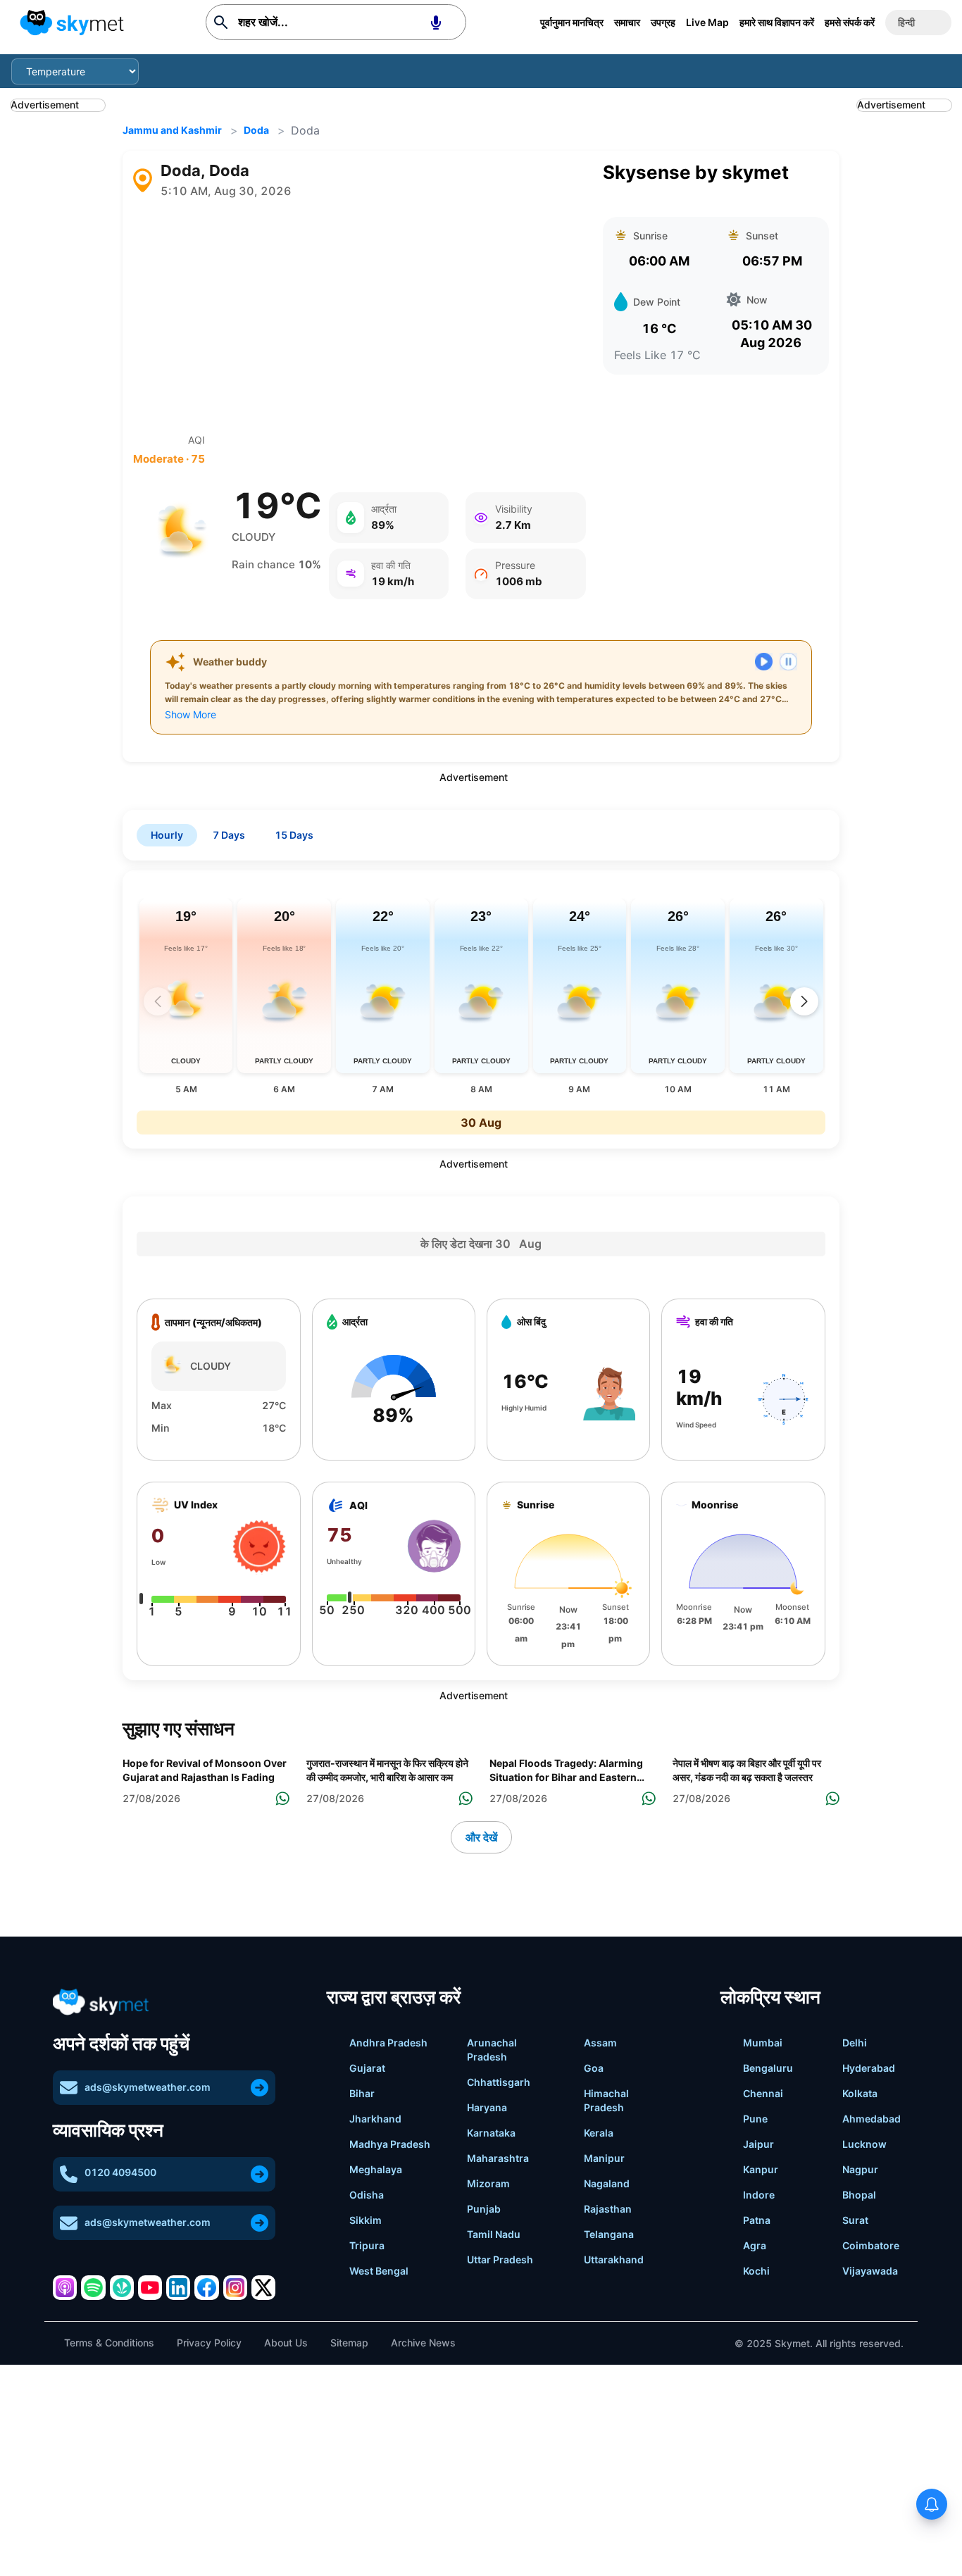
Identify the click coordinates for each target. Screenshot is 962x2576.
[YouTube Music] (150, 2287)
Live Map (707, 22)
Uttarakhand (614, 2259)
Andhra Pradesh (388, 2043)
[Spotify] (93, 2287)
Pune (755, 2119)
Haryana (487, 2107)
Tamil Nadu (494, 2234)
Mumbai (763, 2043)
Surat (855, 2220)
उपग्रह (663, 22)
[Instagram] (235, 2287)
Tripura (367, 2245)
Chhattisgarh (499, 2082)
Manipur (604, 2158)
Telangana (609, 2234)
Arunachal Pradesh (492, 2050)
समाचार (627, 22)
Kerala (599, 2133)
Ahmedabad (872, 2119)
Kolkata (860, 2093)
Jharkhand (375, 2119)
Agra (755, 2245)
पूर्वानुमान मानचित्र (572, 22)
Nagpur (860, 2169)
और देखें (481, 1837)
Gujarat (367, 2068)
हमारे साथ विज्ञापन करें (777, 22)
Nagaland (607, 2183)
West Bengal (379, 2271)
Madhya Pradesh (390, 2144)
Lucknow (864, 2144)
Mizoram (488, 2183)
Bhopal (859, 2195)
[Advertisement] (359, 316)
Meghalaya (376, 2169)
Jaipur (758, 2144)
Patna (757, 2220)
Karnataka (491, 2133)
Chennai (763, 2093)
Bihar (362, 2093)
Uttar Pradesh (500, 2259)
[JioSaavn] (122, 2287)
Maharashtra (498, 2158)
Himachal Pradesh (606, 2100)
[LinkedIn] (178, 2287)
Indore (759, 2195)
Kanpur (761, 2169)
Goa (594, 2068)
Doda (256, 130)
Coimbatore (871, 2245)
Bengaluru (768, 2068)
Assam (600, 2043)
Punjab (484, 2209)
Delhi (855, 2043)
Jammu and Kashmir (172, 130)
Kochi (756, 2271)
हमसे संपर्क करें (850, 22)
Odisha (367, 2195)
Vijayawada (870, 2271)
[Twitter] (263, 2287)
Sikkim (366, 2220)
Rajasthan (608, 2209)
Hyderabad (869, 2068)
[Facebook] (206, 2287)
